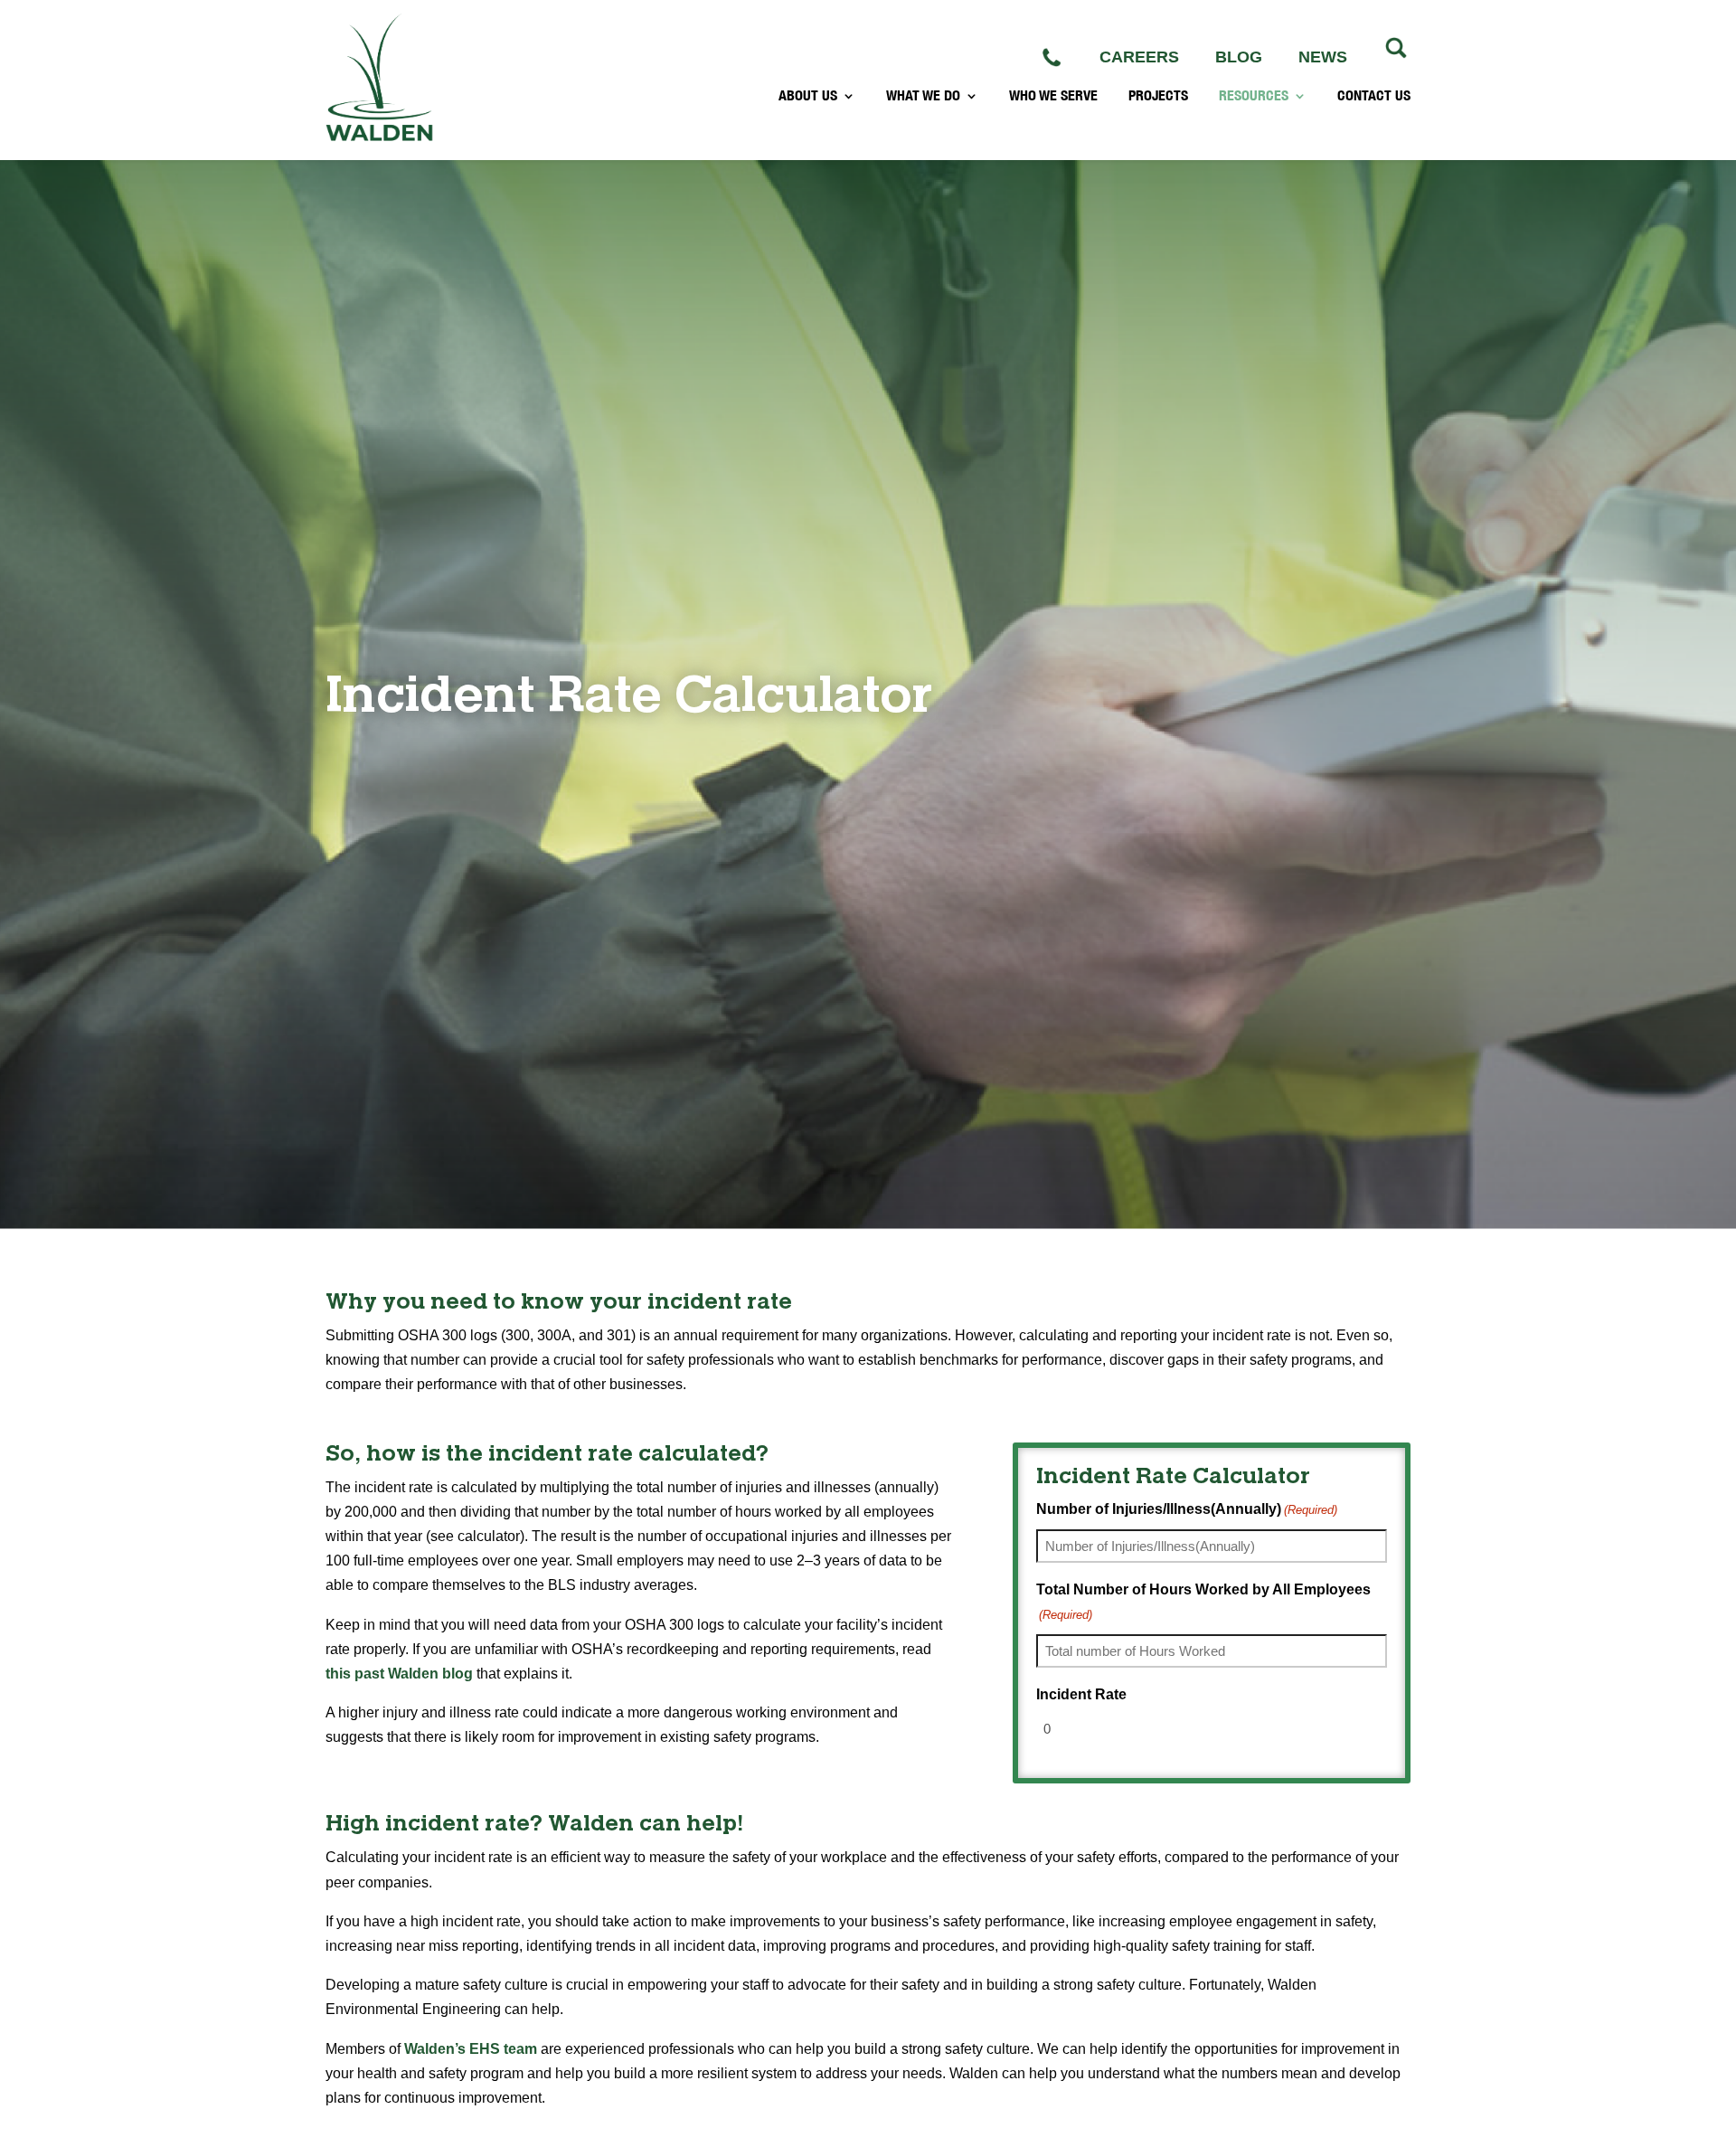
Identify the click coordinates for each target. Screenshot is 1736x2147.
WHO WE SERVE (1053, 96)
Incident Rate (1081, 1694)
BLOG (1239, 57)
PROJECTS (1158, 96)
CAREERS (1139, 57)
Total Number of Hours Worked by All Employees (1203, 1602)
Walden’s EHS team (471, 2049)
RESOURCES (1254, 96)
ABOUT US (808, 96)
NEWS (1323, 57)
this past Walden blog (399, 1674)
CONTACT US (1374, 96)
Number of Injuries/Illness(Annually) (1187, 1509)
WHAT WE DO (923, 96)
